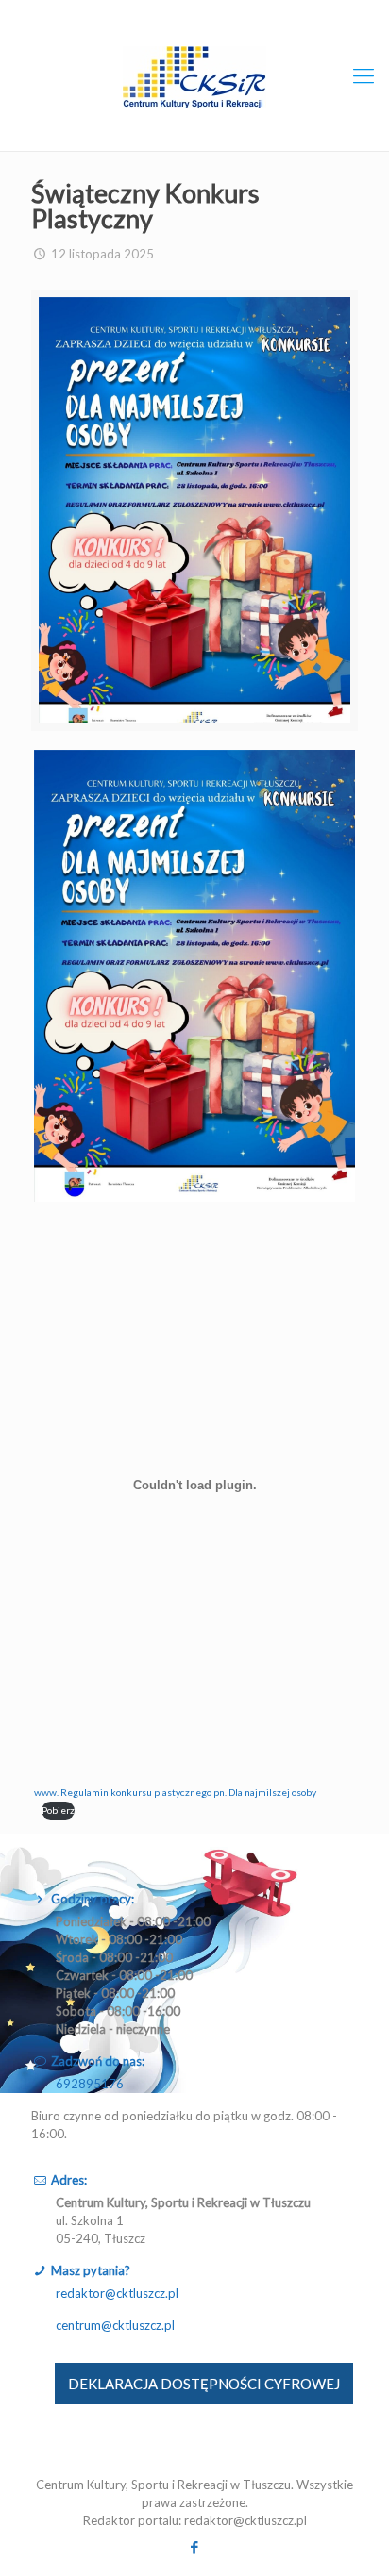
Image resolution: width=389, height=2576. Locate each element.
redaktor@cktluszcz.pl (117, 2293)
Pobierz (58, 1810)
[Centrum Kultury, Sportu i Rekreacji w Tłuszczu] (194, 75)
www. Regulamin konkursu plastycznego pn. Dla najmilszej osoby (175, 1792)
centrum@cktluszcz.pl (115, 2325)
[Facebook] (195, 2547)
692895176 (90, 2084)
